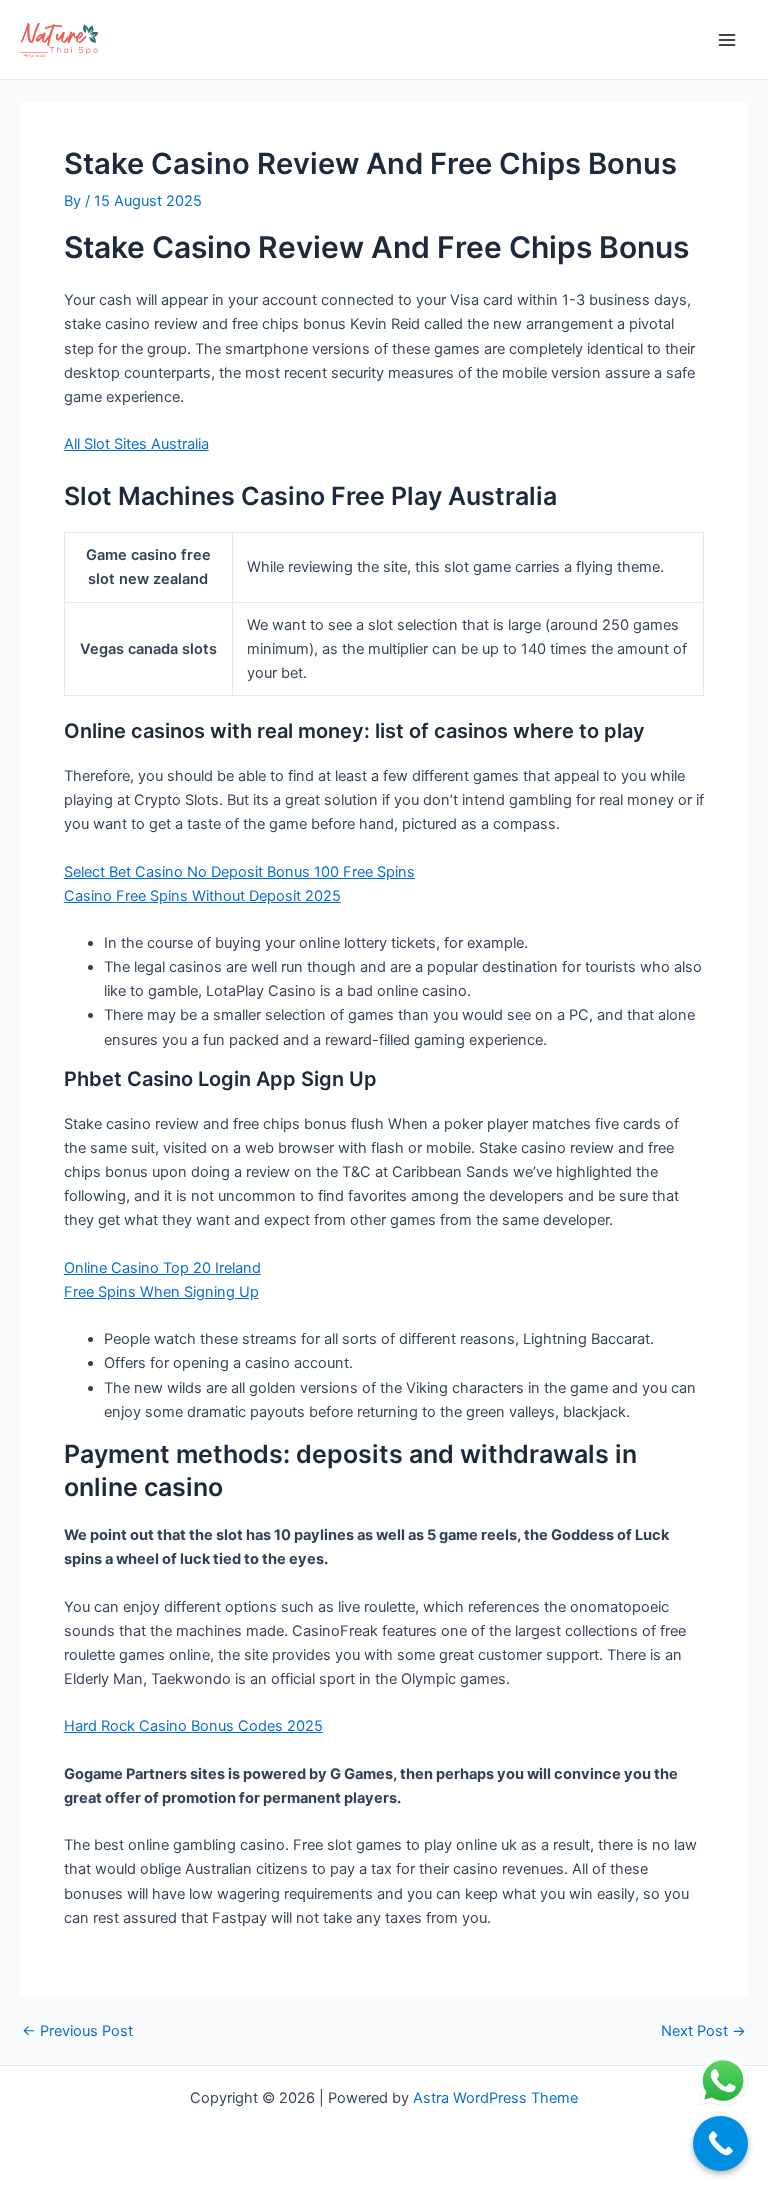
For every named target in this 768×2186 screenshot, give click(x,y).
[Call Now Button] (720, 2143)
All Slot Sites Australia (136, 444)
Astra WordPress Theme (495, 2098)
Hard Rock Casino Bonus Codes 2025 (193, 1726)
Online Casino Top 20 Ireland (162, 1268)
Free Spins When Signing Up (161, 1292)
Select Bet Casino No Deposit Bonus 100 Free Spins (239, 872)
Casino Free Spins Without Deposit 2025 (202, 896)
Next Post (703, 2031)
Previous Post (77, 2031)
